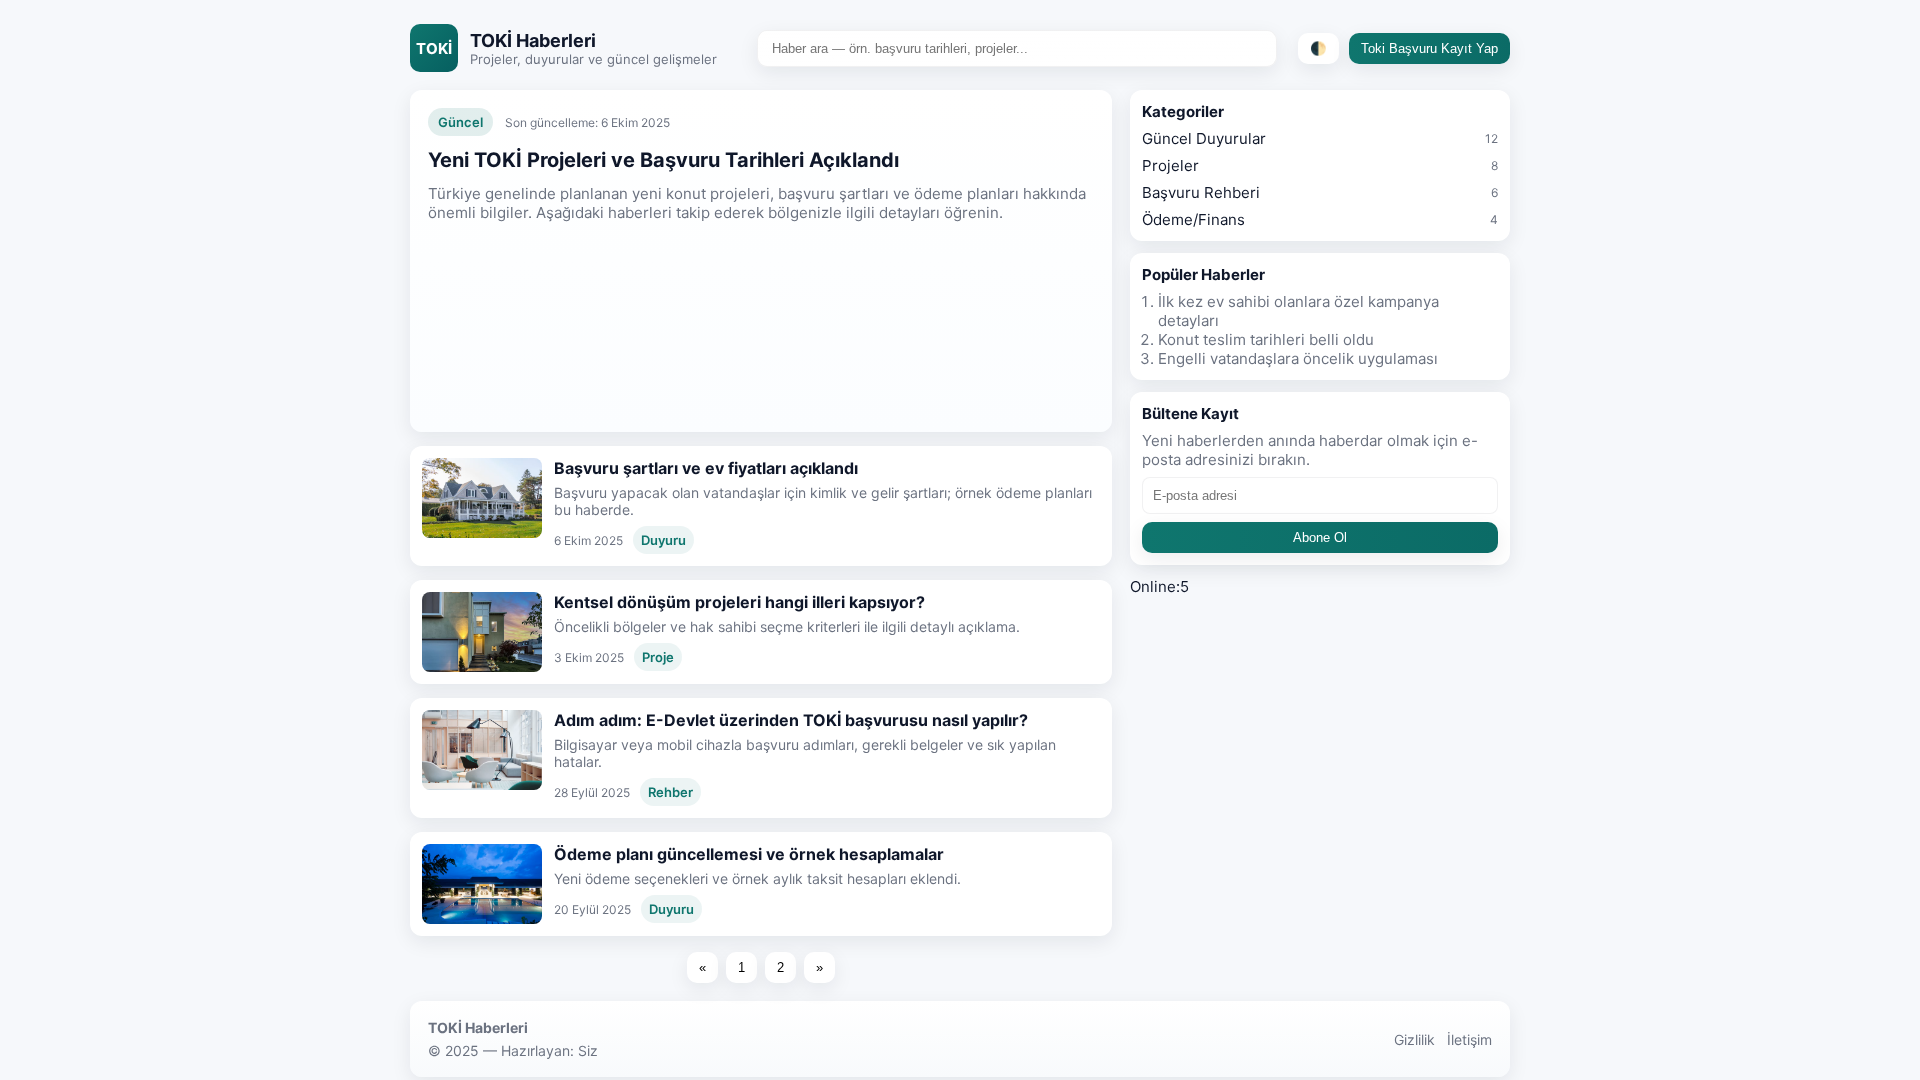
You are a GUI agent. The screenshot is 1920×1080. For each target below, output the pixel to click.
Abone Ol (1320, 537)
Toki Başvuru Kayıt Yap (1429, 48)
